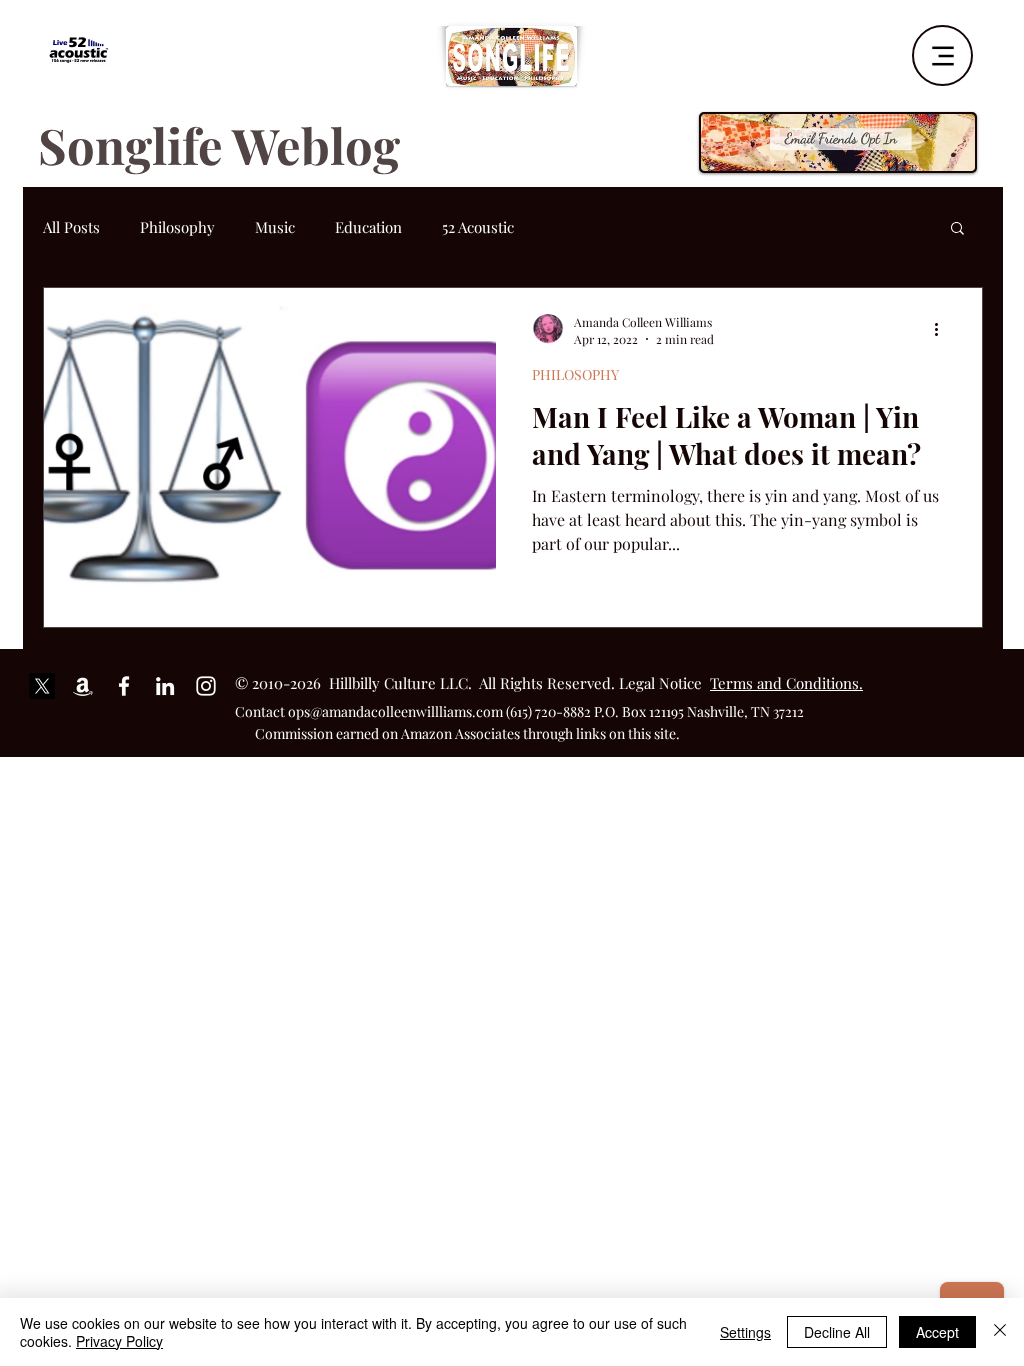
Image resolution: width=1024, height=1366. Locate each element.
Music (275, 227)
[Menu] (942, 55)
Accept (937, 1332)
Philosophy (177, 227)
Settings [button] (745, 1332)
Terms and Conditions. (786, 683)
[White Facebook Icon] (124, 686)
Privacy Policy (119, 1341)
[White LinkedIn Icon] (165, 686)
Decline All (837, 1332)
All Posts (71, 227)
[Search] (981, 49)
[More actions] (943, 330)
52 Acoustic (478, 227)
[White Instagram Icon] (206, 686)
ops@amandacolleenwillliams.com (395, 711)
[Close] (1000, 1332)
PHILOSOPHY (575, 374)
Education (368, 227)
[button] (957, 229)
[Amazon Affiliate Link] (83, 686)
